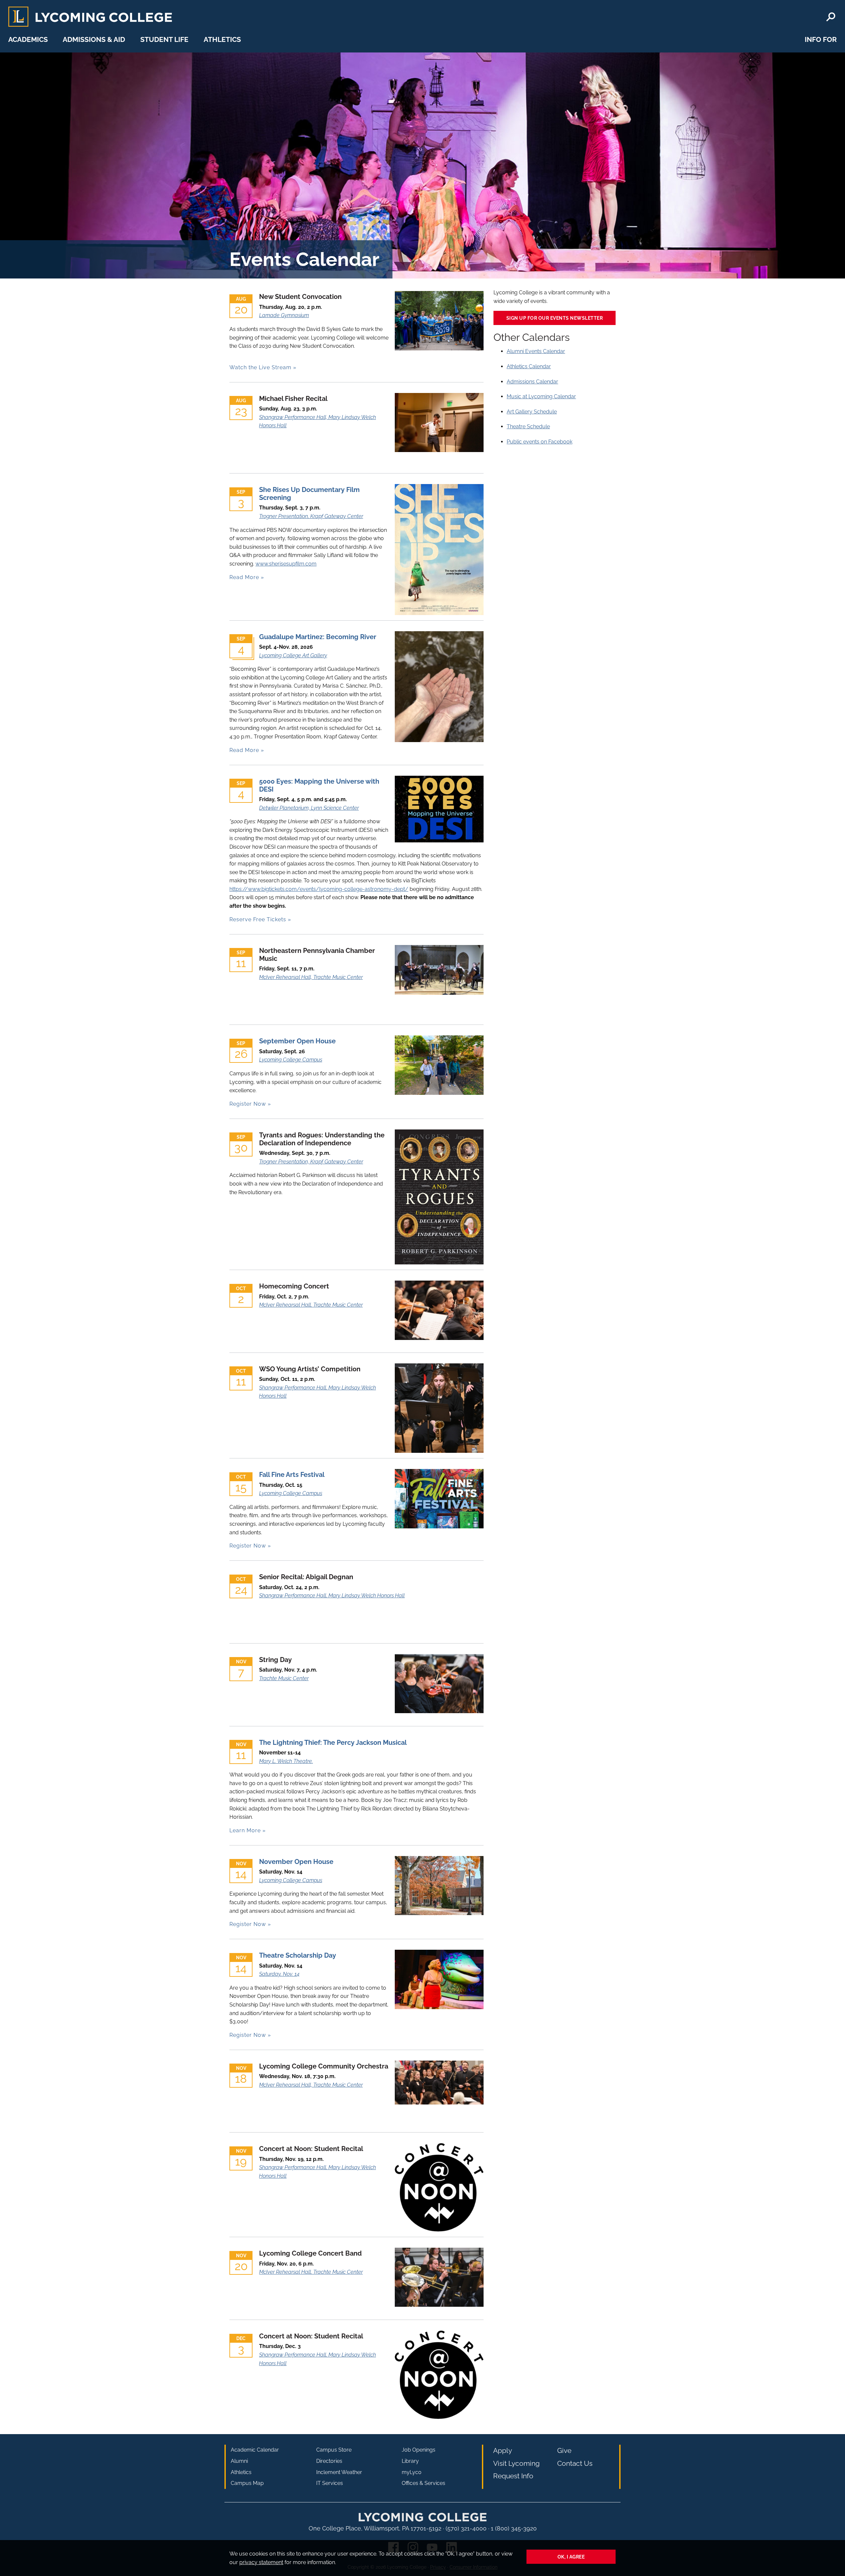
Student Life (164, 39)
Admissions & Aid (94, 39)
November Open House (296, 1862)
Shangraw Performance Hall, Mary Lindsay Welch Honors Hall (332, 1596)
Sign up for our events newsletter (555, 318)
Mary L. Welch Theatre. (286, 1761)
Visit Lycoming (516, 2463)
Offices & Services (423, 2483)
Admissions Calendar (532, 382)
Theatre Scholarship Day (298, 1955)
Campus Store (334, 2450)
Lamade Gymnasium (284, 315)
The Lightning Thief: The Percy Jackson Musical (333, 1743)
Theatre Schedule (528, 426)
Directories (329, 2461)
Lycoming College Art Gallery (293, 655)
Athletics (222, 39)
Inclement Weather (339, 2472)
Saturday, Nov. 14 (279, 1974)
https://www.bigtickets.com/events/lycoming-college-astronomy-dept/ (319, 889)
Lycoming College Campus (291, 1060)
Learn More (245, 1830)
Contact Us (575, 2463)
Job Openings (419, 2450)
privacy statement (261, 2562)
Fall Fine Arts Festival (292, 1475)
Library (410, 2461)
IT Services (330, 2483)
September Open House (297, 1041)
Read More (244, 577)
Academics (28, 39)
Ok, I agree (571, 2557)
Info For (821, 39)
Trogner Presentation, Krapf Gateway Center (311, 516)
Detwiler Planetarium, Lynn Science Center (309, 808)
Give (564, 2450)
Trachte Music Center (284, 1678)
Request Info (513, 2476)
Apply (503, 2450)
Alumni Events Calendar (536, 351)
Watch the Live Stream (260, 367)
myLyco (412, 2472)
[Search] (831, 17)
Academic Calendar (255, 2450)
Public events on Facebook (540, 442)
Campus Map (247, 2483)
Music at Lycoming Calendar (541, 396)
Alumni (239, 2461)
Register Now (248, 1104)
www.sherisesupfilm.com (286, 564)
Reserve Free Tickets (258, 919)
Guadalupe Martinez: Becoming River (318, 637)
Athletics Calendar (529, 366)
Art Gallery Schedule (532, 412)
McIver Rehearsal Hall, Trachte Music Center (311, 977)
